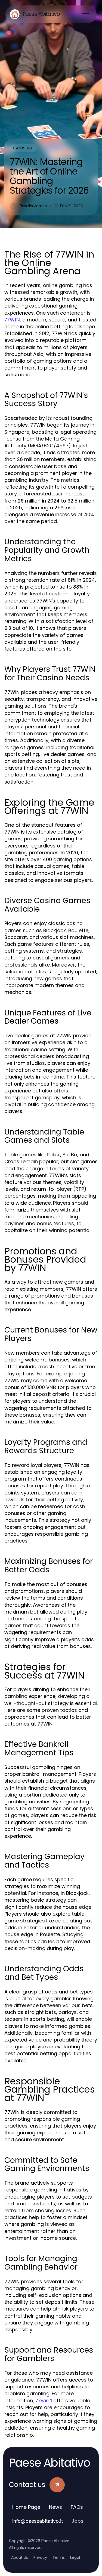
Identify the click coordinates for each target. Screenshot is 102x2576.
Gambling (24, 148)
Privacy (40, 2557)
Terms (59, 2557)
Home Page (26, 2507)
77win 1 (44, 2401)
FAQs (77, 2507)
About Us (20, 2557)
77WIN (12, 320)
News (55, 2507)
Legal (75, 2557)
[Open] (86, 14)
